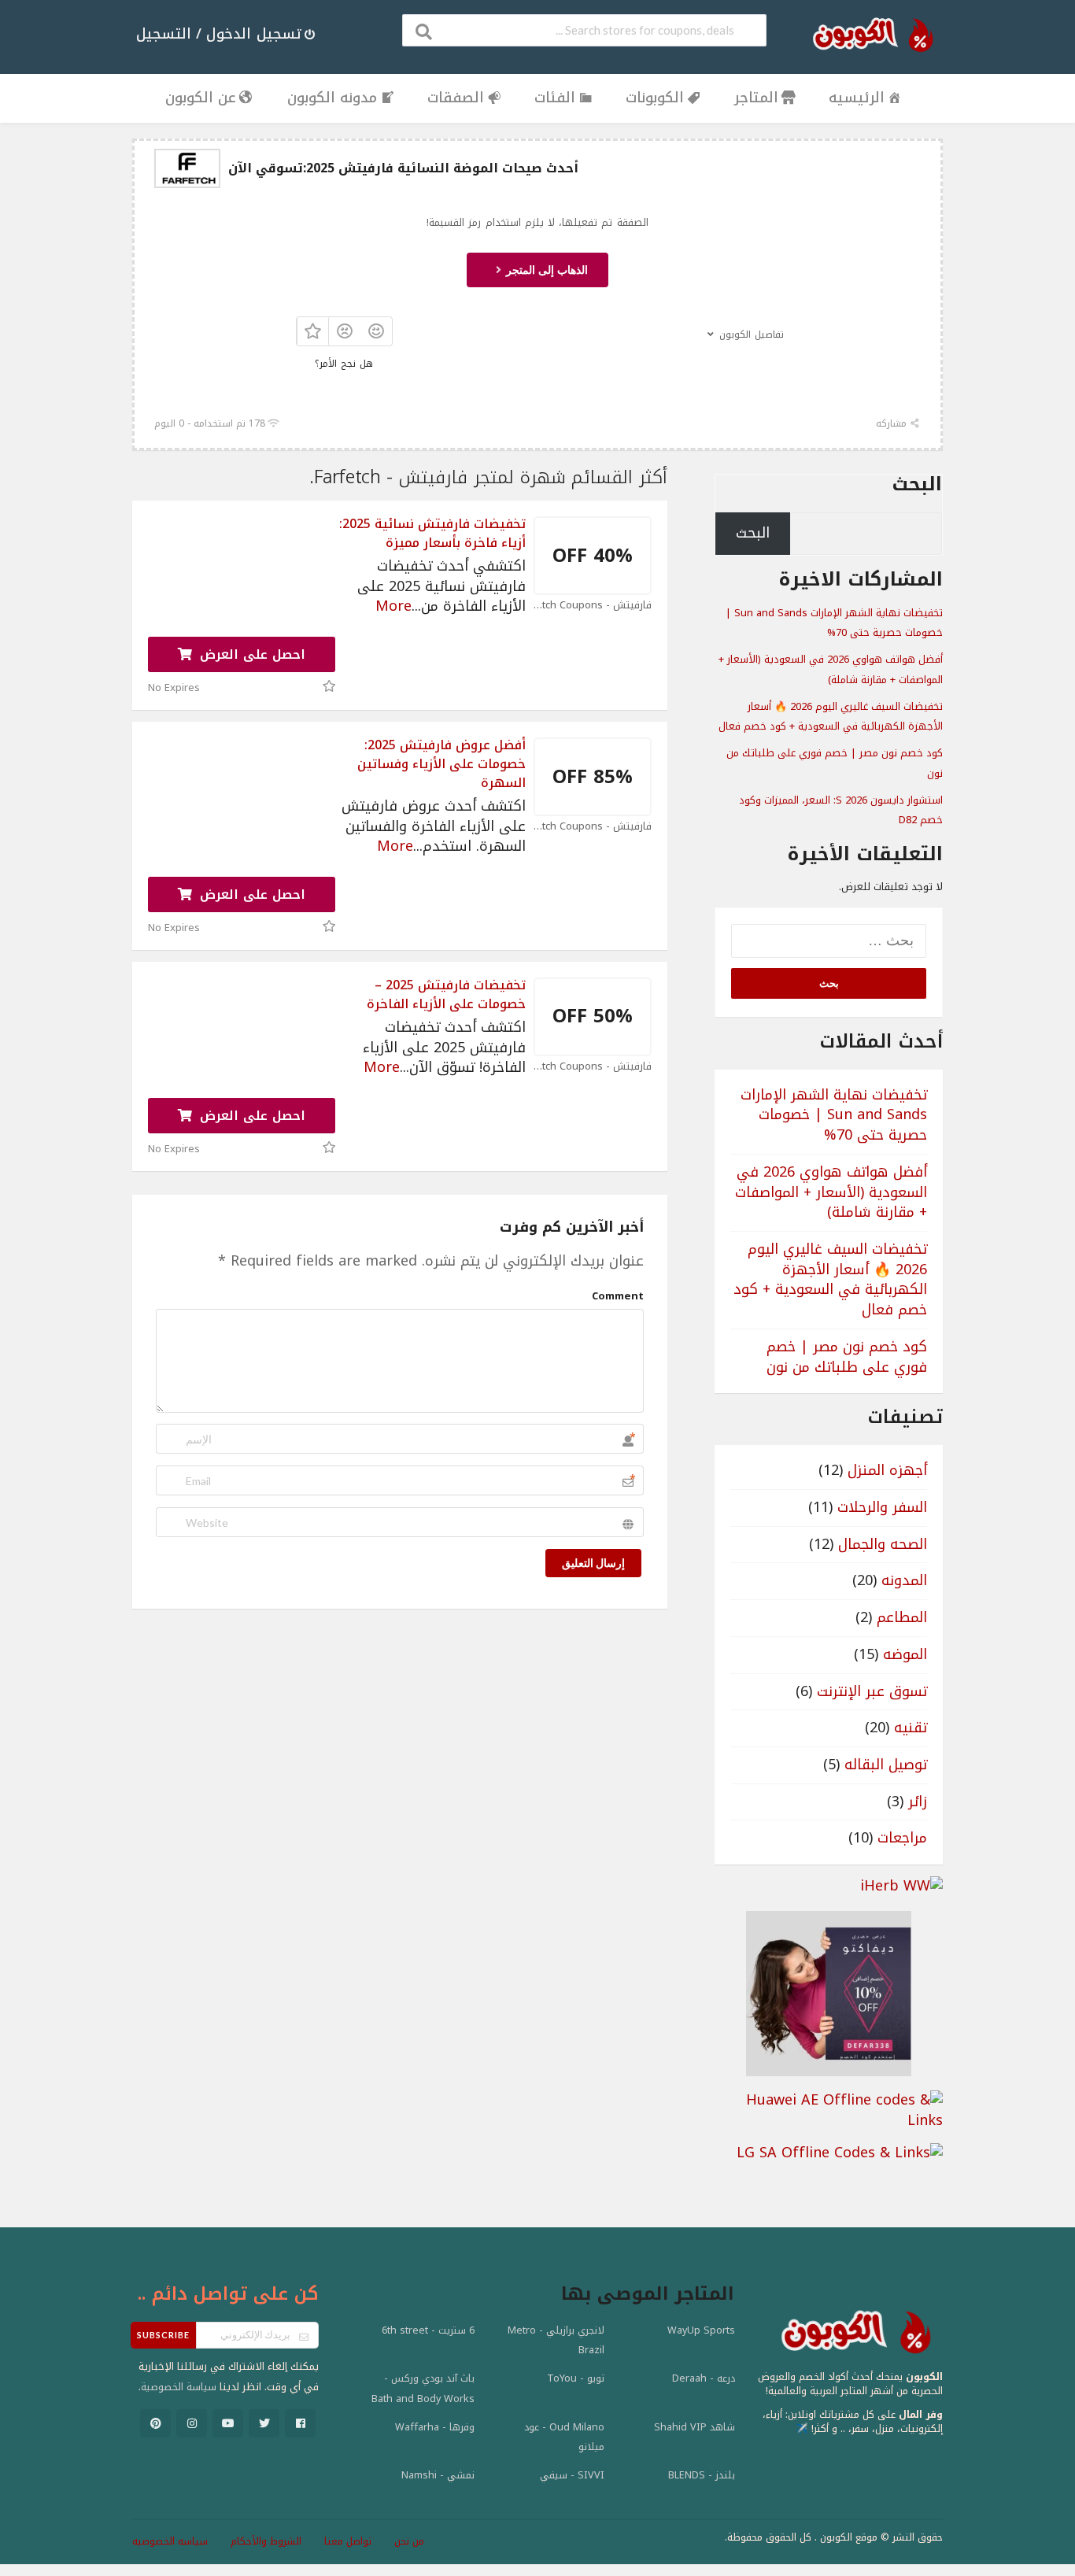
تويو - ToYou (576, 2378)
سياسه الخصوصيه (170, 2541)
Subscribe (163, 2335)
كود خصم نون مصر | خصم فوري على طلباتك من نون (847, 1357)
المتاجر (756, 98)
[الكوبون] (868, 35)
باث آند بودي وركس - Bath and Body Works (423, 2389)
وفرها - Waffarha (435, 2427)
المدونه (904, 1580)
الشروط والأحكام (266, 2541)
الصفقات (456, 98)
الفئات (555, 98)
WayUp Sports (701, 2330)
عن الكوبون (201, 98)
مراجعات (902, 1838)
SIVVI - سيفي (572, 2475)
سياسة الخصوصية (179, 2387)
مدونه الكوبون (332, 98)
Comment (618, 1296)
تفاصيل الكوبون (752, 334)
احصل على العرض (250, 654)
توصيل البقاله (886, 1765)
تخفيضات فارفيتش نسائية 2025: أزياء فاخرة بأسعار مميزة (432, 533)
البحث (917, 484)
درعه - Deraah (704, 2378)
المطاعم (902, 1617)
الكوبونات (655, 98)
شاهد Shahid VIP (695, 2427)
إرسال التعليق (593, 1563)
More (393, 606)
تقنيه (911, 1728)
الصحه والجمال (883, 1544)
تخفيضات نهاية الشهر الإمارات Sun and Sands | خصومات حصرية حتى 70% (834, 623)
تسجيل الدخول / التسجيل (219, 34)
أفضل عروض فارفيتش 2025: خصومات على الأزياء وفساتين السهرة (441, 764)
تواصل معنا (348, 2541)
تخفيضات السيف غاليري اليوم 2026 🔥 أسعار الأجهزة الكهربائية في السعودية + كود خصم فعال (831, 717)
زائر (918, 1802)
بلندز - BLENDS (702, 2475)
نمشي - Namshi (438, 2475)
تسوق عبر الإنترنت (872, 1691)
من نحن (409, 2541)
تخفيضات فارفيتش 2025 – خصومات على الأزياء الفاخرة (446, 994)
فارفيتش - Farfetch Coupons (593, 606)
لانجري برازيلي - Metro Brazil (556, 2341)
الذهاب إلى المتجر (545, 270)
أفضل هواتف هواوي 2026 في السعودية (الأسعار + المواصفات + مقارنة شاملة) (831, 669)
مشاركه (893, 423)
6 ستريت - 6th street (428, 2330)
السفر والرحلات (882, 1507)
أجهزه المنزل (887, 1470)
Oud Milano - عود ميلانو (564, 2437)
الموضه (905, 1654)
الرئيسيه (857, 98)
